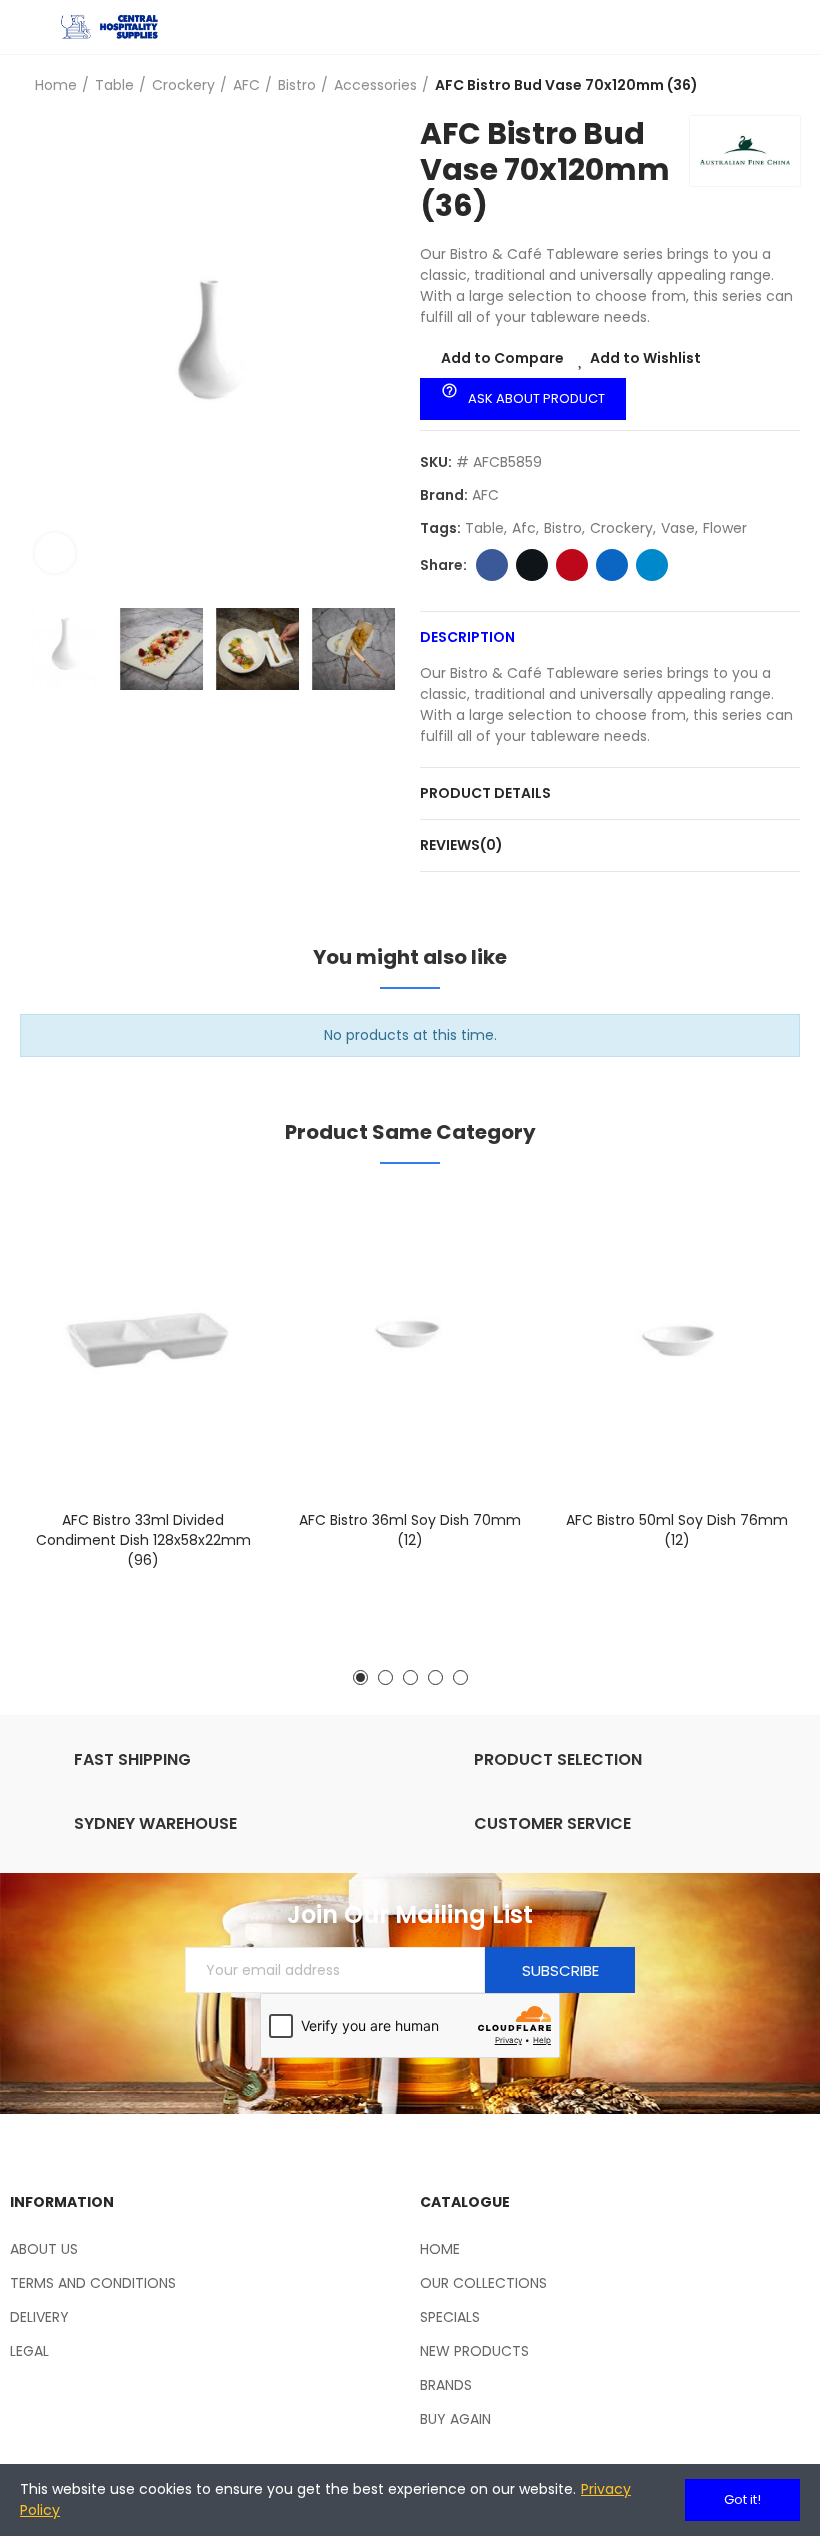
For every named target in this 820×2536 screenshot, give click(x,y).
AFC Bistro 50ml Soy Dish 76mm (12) (677, 1530)
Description (467, 637)
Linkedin (612, 565)
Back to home (760, 86)
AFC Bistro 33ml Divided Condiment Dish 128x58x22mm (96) (143, 1540)
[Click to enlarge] (55, 553)
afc (524, 528)
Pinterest (572, 565)
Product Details (485, 793)
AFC (485, 495)
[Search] (755, 27)
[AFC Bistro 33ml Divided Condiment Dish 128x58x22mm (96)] (143, 1342)
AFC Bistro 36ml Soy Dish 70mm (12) (410, 1530)
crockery (621, 528)
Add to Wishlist (645, 358)
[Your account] (790, 27)
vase (678, 528)
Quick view (217, 1304)
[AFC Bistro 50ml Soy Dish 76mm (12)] (676, 1342)
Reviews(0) (461, 845)
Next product (785, 86)
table (484, 528)
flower (725, 528)
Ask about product (523, 395)
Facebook (492, 565)
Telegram (652, 565)
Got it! (742, 2499)
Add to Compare (502, 358)
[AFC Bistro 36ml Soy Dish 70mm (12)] (410, 1342)
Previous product (735, 86)
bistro (563, 528)
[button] (40, 352)
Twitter (532, 565)
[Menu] (29, 27)
